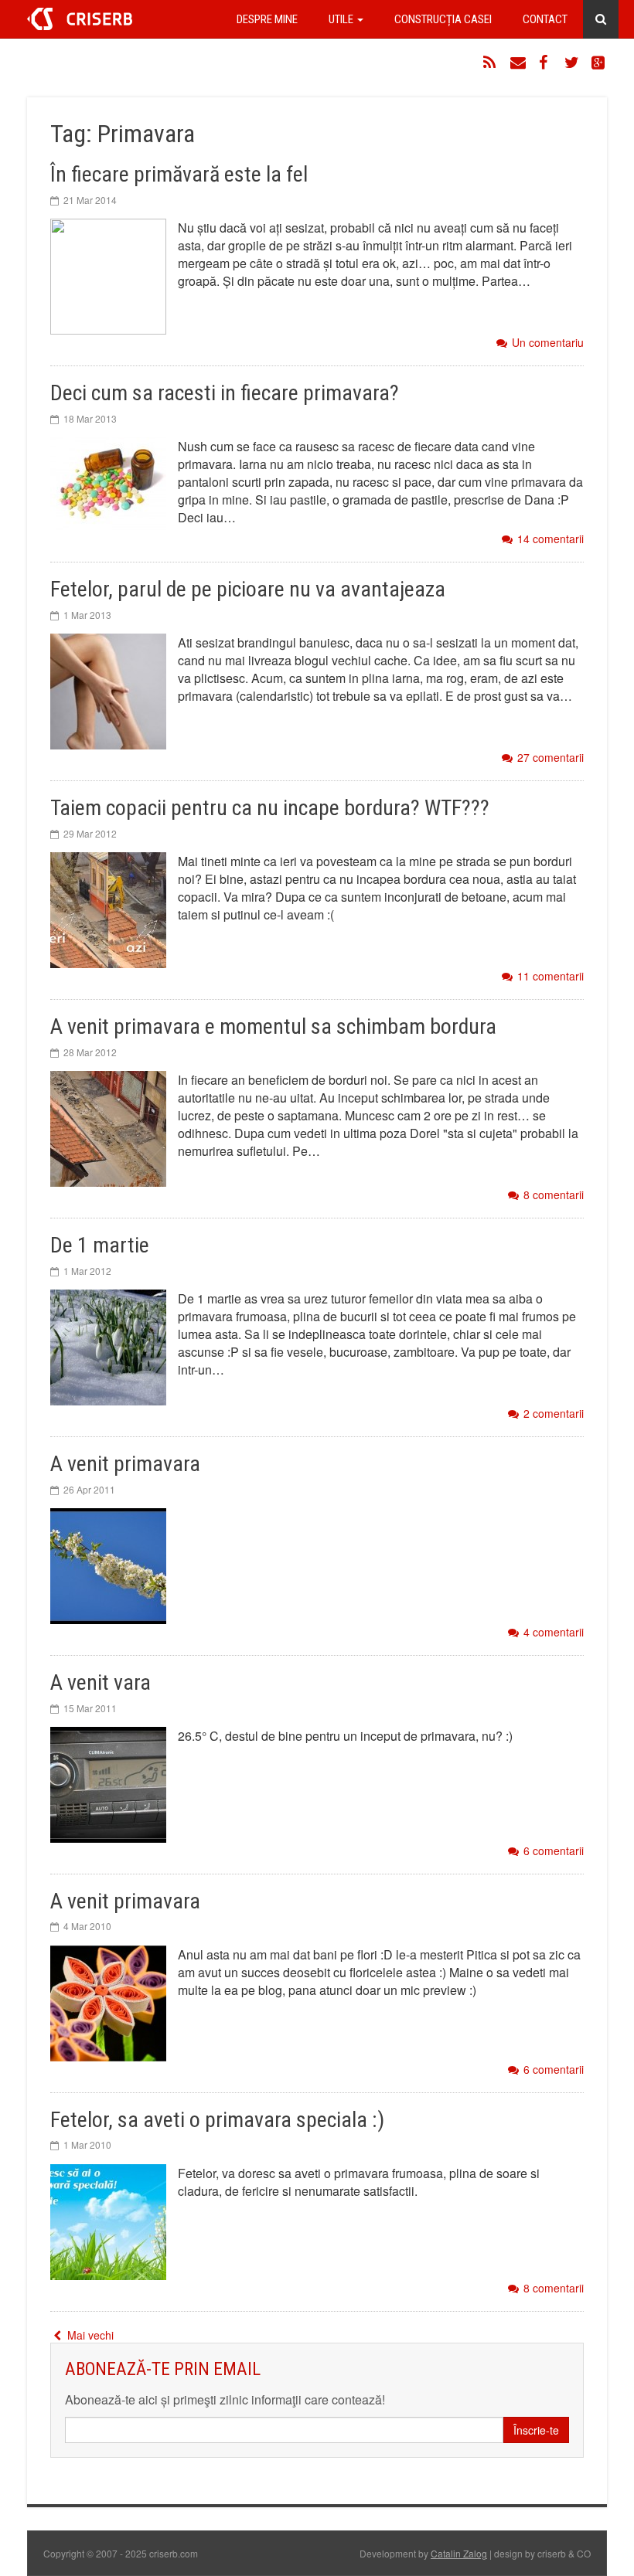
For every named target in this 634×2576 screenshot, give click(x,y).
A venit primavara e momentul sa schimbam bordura (273, 1026)
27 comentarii (550, 758)
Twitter (572, 63)
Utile (342, 19)
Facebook (545, 63)
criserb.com (80, 19)
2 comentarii (554, 1414)
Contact (545, 19)
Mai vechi (89, 2335)
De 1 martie (100, 1245)
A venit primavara (125, 1464)
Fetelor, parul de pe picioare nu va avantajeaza (248, 589)
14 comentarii (550, 539)
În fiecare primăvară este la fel (179, 174)
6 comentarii (554, 1851)
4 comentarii (554, 1632)
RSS (491, 63)
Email (518, 63)
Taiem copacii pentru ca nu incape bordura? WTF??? (270, 808)
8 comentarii (554, 1195)
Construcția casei (443, 19)
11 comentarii (550, 976)
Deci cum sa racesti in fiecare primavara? (225, 393)
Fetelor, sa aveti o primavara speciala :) (217, 2120)
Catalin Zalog (459, 2553)
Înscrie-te (536, 2430)
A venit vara (101, 1682)
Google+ (599, 63)
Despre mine (267, 19)
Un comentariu (548, 343)
